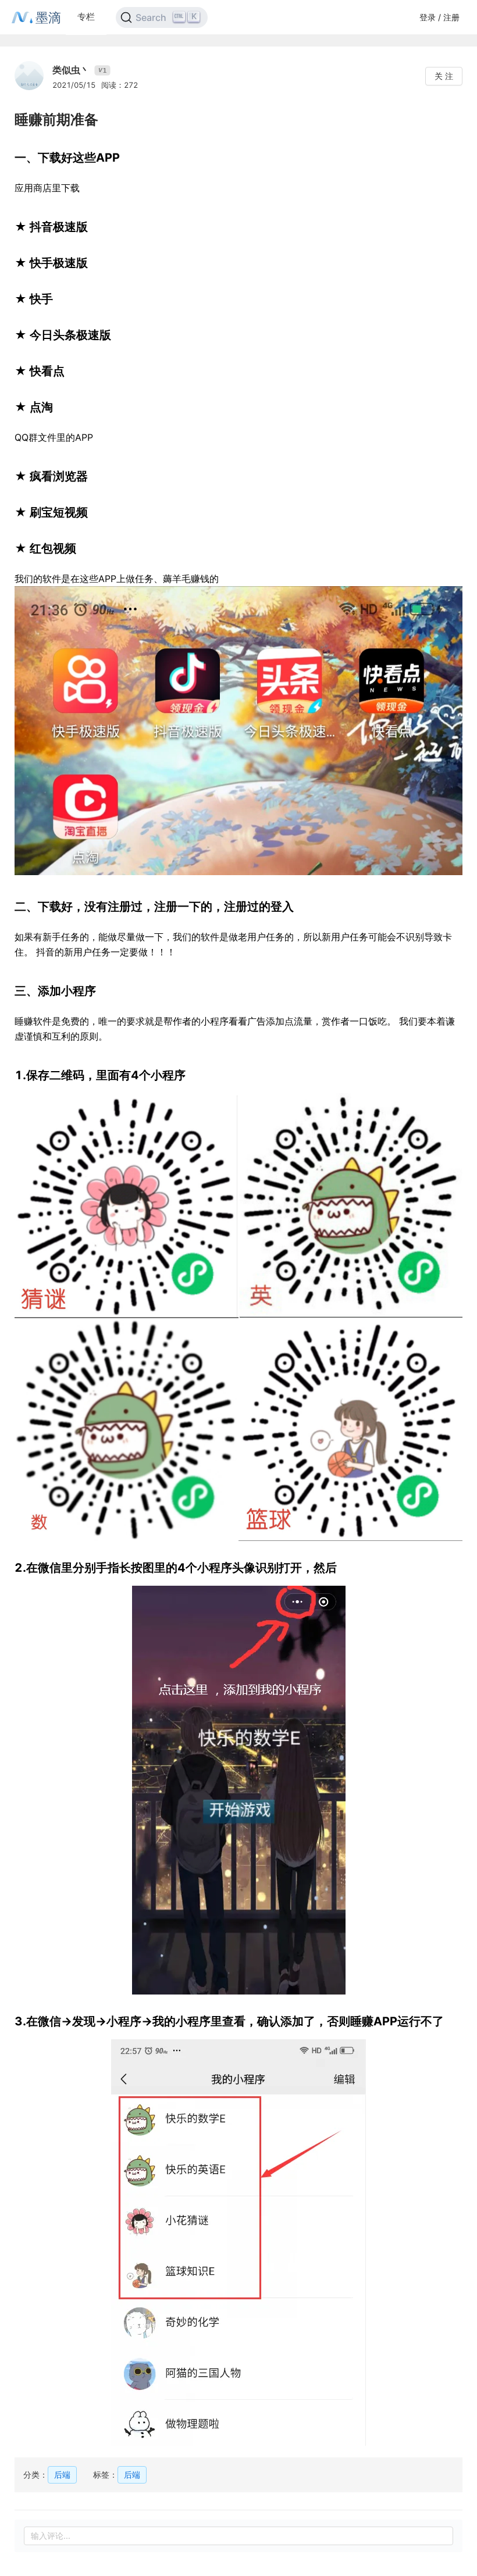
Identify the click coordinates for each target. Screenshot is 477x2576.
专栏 (86, 17)
